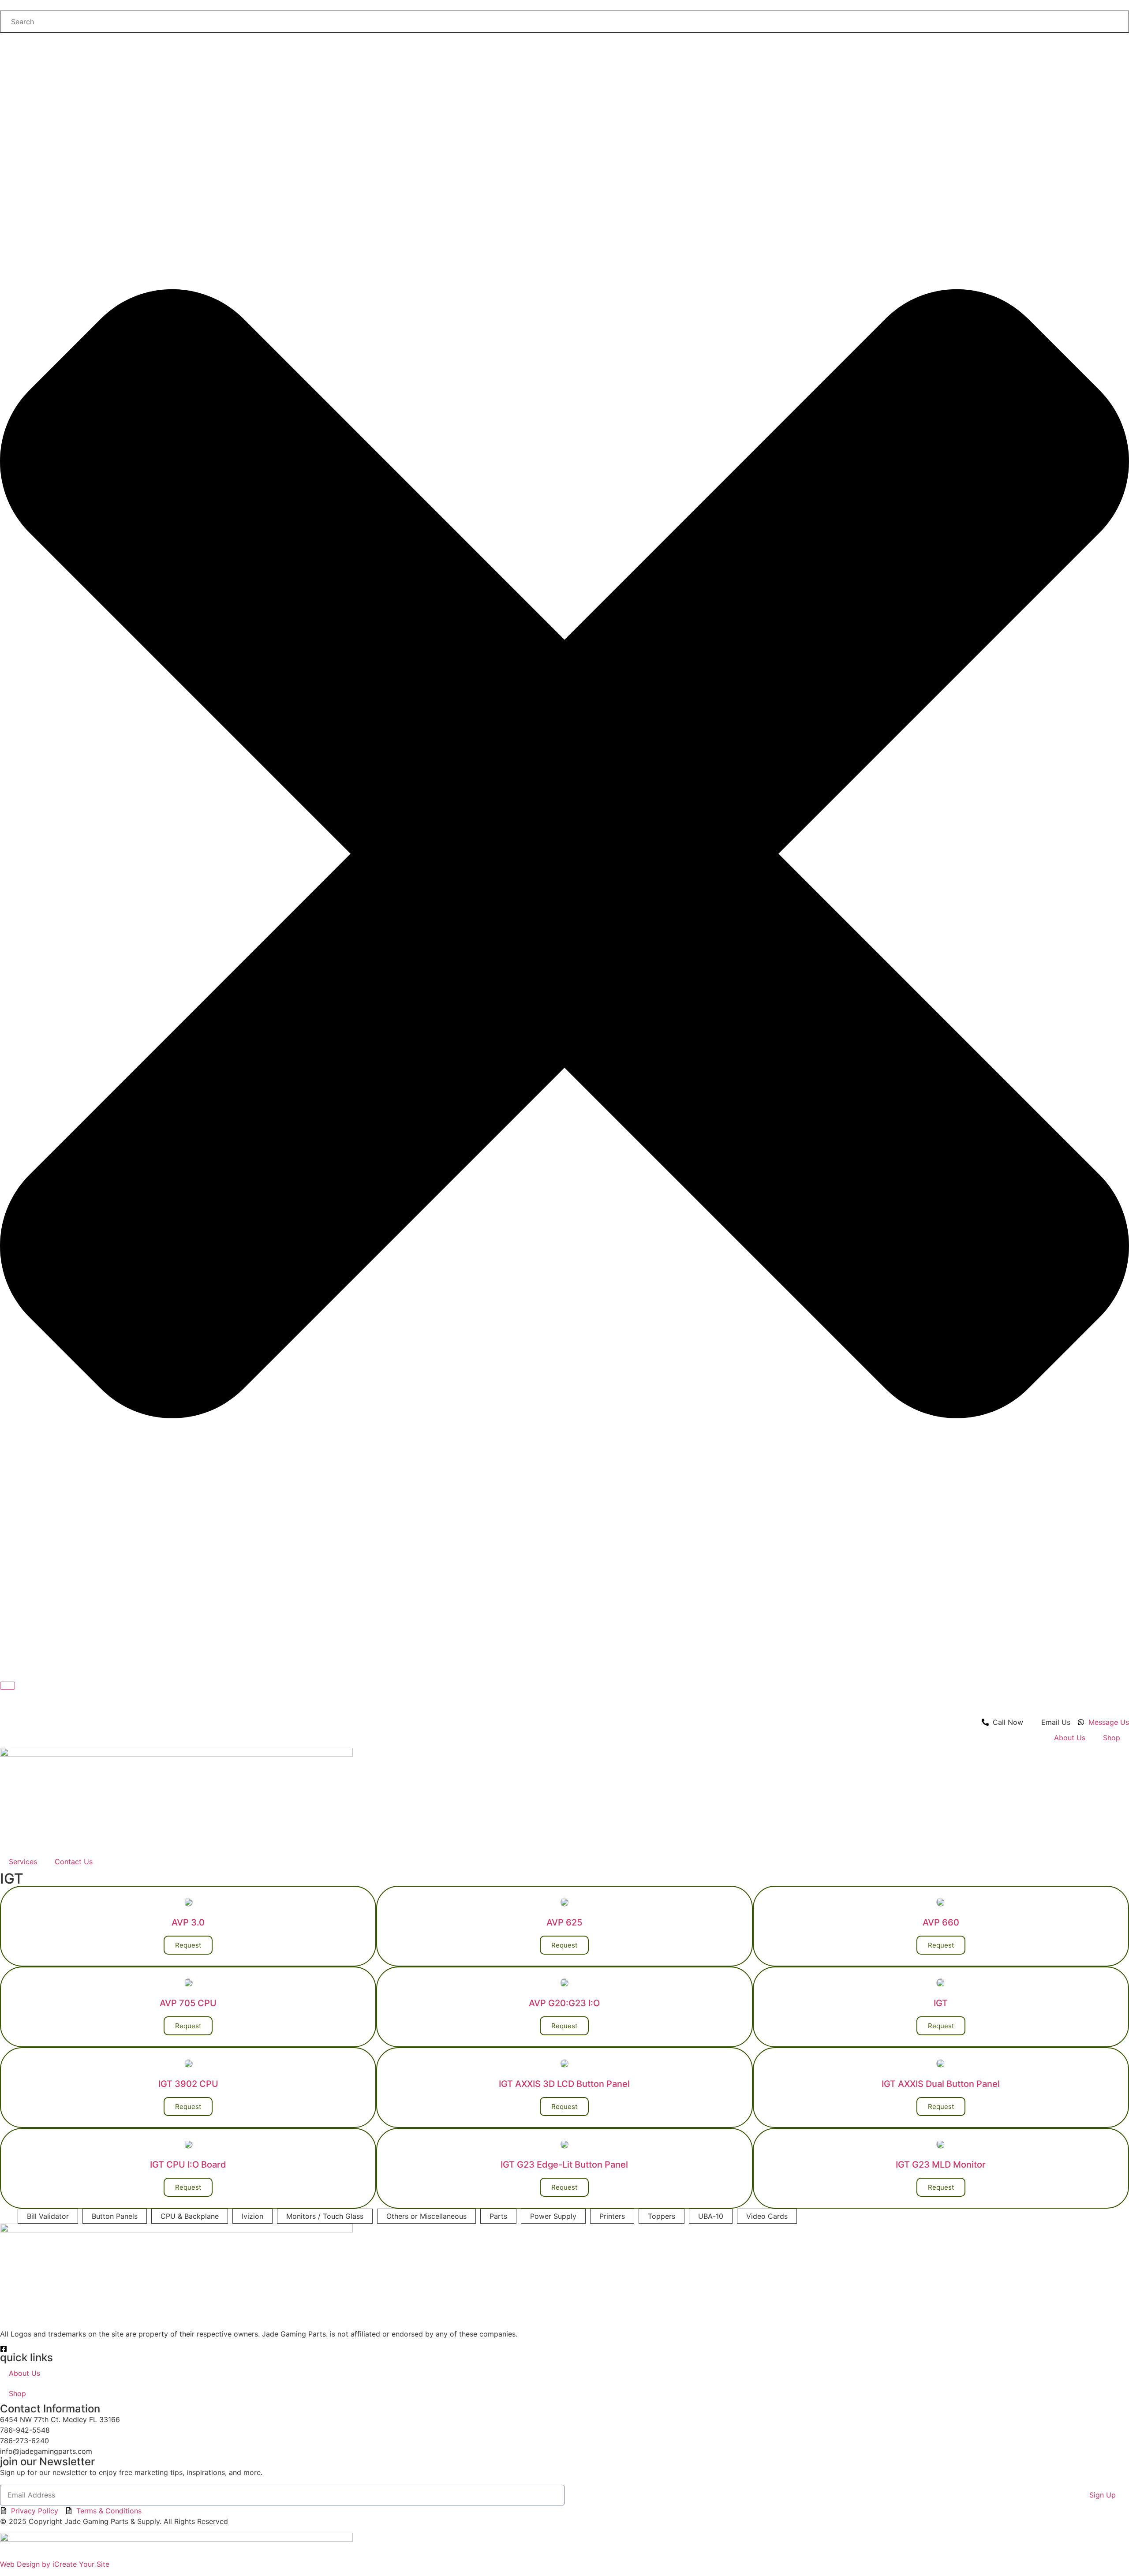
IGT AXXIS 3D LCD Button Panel (564, 2084)
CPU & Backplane (190, 2216)
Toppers (662, 2216)
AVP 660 (941, 1922)
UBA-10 (711, 2216)
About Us (1070, 1738)
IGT (941, 2003)
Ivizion (252, 2216)
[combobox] (564, 22)
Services (23, 1862)
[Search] (7, 1686)
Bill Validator (48, 2216)
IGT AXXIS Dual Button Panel (941, 2084)
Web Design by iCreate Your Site (55, 2564)
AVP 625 (564, 1922)
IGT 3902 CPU (188, 2084)
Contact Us (74, 1862)
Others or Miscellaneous (426, 2216)
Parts (498, 2216)
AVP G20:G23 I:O (564, 2003)
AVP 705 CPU (188, 2003)
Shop (1112, 1738)
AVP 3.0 (188, 1922)
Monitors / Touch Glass (325, 2216)
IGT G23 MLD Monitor (941, 2165)
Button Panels (115, 2216)
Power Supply (553, 2216)
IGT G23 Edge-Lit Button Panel (564, 2165)
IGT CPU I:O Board (188, 2165)
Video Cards (767, 2216)
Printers (612, 2216)
